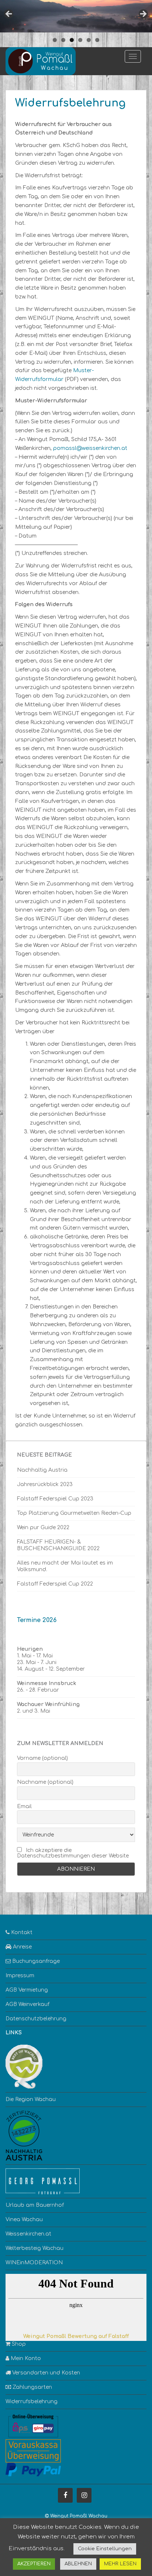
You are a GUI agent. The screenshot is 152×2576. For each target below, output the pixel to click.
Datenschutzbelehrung (36, 2019)
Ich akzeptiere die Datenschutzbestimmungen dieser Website (73, 1853)
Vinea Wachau (24, 2220)
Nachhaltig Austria (42, 1470)
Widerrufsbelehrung (32, 2402)
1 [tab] (55, 40)
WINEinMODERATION (34, 2263)
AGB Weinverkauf (27, 2004)
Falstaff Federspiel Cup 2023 (55, 1499)
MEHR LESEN (120, 2564)
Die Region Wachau (31, 2099)
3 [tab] (72, 40)
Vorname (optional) (42, 1758)
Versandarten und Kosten (45, 2373)
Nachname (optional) (45, 1782)
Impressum (20, 1976)
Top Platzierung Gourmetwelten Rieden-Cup (74, 1513)
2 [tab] (63, 40)
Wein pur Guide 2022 (43, 1528)
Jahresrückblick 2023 (45, 1484)
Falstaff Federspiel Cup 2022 (55, 1584)
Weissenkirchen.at (28, 2234)
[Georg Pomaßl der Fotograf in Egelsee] (43, 2181)
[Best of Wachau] (24, 2066)
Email (24, 1806)
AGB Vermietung (27, 1990)
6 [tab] (97, 40)
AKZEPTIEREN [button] (34, 2564)
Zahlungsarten (32, 2387)
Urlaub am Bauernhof (35, 2205)
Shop (18, 2344)
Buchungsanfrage (35, 1961)
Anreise (22, 1947)
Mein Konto (25, 2358)
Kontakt (21, 1932)
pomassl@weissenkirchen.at (90, 448)
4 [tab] (80, 40)
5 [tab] (89, 40)
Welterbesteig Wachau (34, 2248)
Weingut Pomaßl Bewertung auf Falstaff (76, 2336)
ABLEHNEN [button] (78, 2564)
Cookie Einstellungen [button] (105, 2549)
